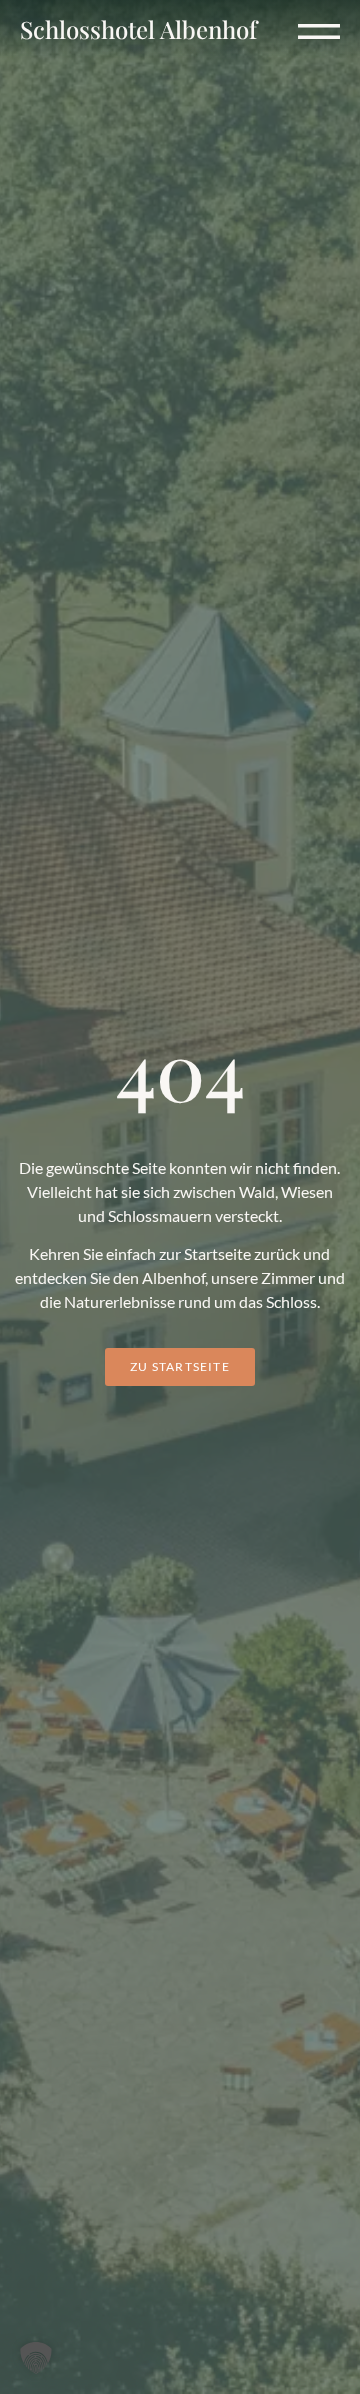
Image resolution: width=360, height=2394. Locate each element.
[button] (319, 24)
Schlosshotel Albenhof (138, 29)
